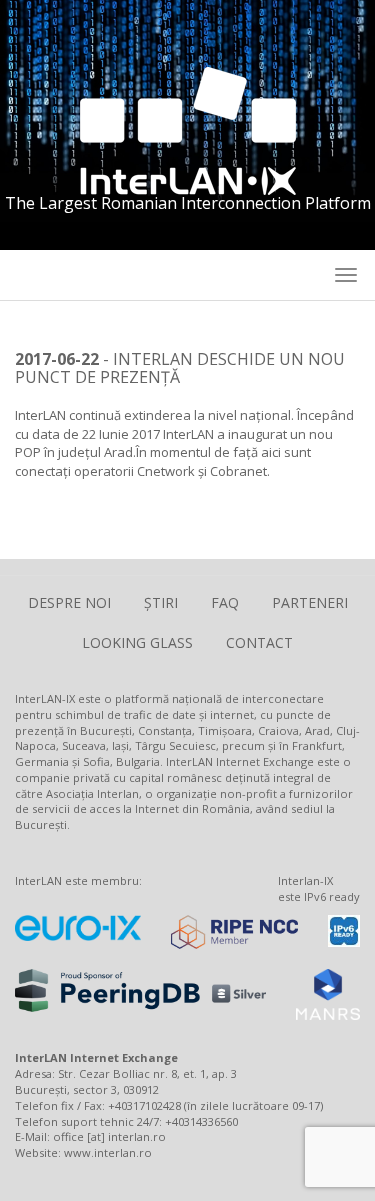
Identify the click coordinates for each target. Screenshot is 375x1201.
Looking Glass (137, 642)
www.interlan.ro (108, 1152)
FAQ (225, 602)
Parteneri (310, 602)
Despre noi (69, 602)
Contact (259, 642)
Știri (161, 602)
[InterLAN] (188, 129)
